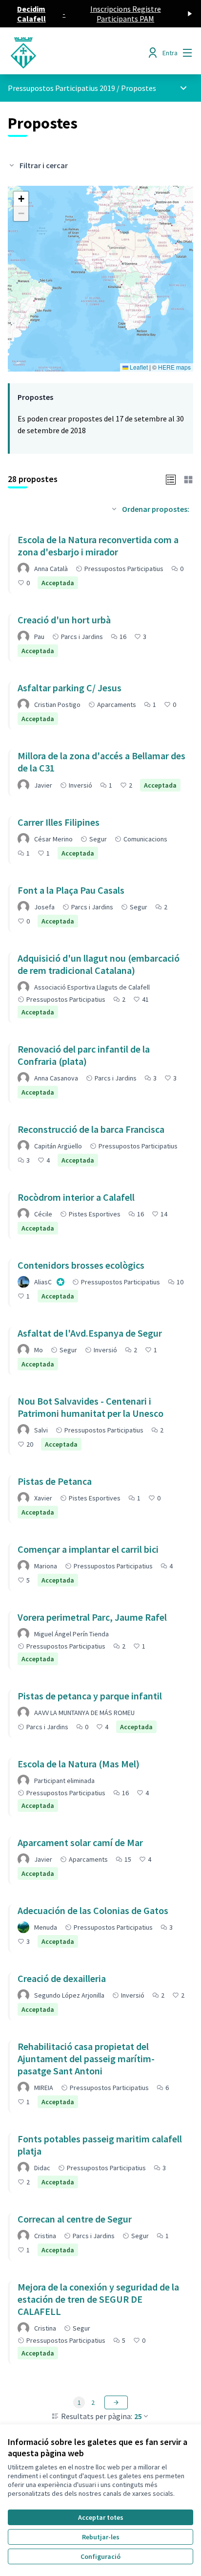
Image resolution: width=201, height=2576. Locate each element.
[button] (21, 199)
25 (138, 2416)
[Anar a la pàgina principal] (76, 53)
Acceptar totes (101, 2517)
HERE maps (174, 367)
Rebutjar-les (101, 2537)
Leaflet (138, 367)
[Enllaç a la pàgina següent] (116, 2402)
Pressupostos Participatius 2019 (61, 88)
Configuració (100, 2556)
